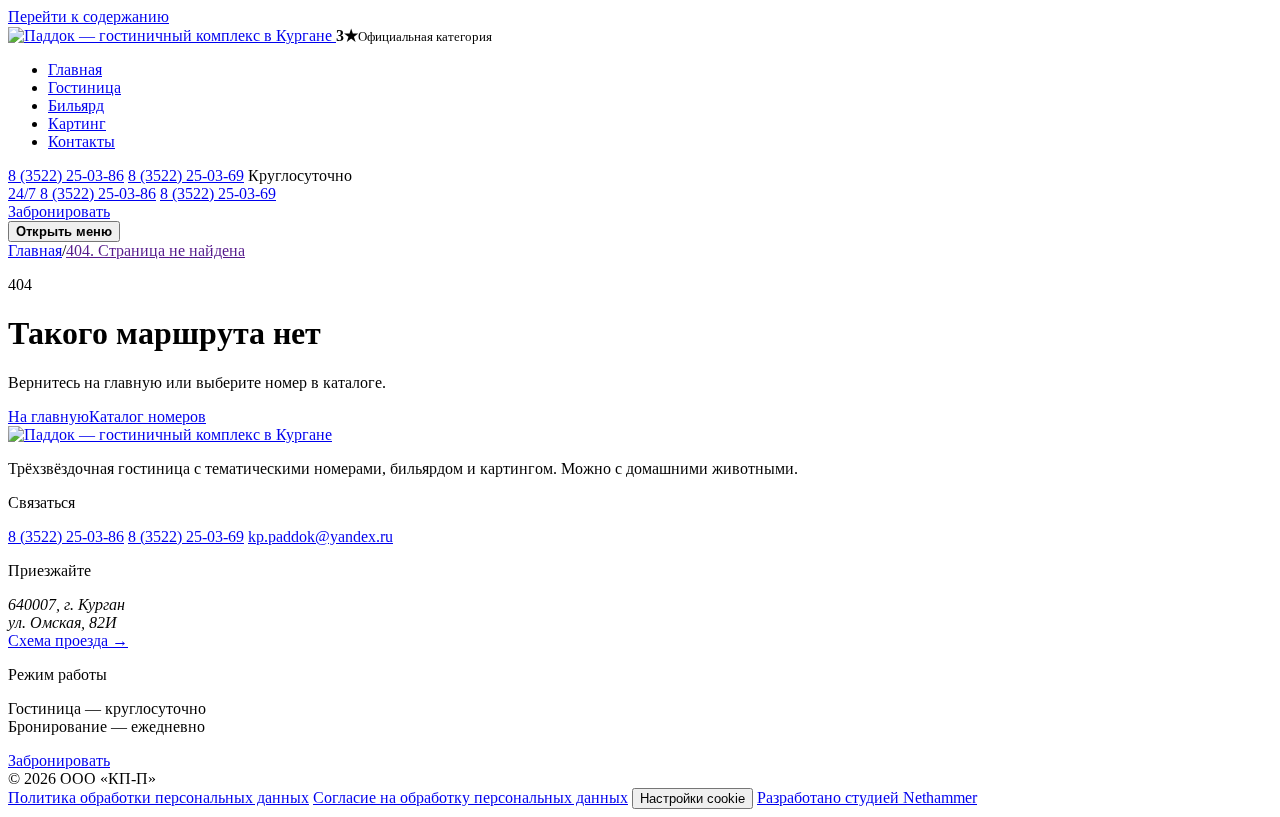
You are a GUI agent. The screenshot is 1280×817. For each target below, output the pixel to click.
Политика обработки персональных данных (158, 797)
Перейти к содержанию (88, 16)
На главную (48, 416)
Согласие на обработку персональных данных (470, 797)
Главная (75, 69)
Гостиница (84, 87)
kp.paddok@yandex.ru (320, 536)
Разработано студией (867, 797)
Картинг (77, 123)
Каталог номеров (147, 416)
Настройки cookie (692, 798)
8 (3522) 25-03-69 (186, 175)
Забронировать (59, 211)
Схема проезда (68, 640)
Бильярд (76, 105)
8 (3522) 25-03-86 (66, 175)
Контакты (81, 141)
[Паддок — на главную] (172, 35)
